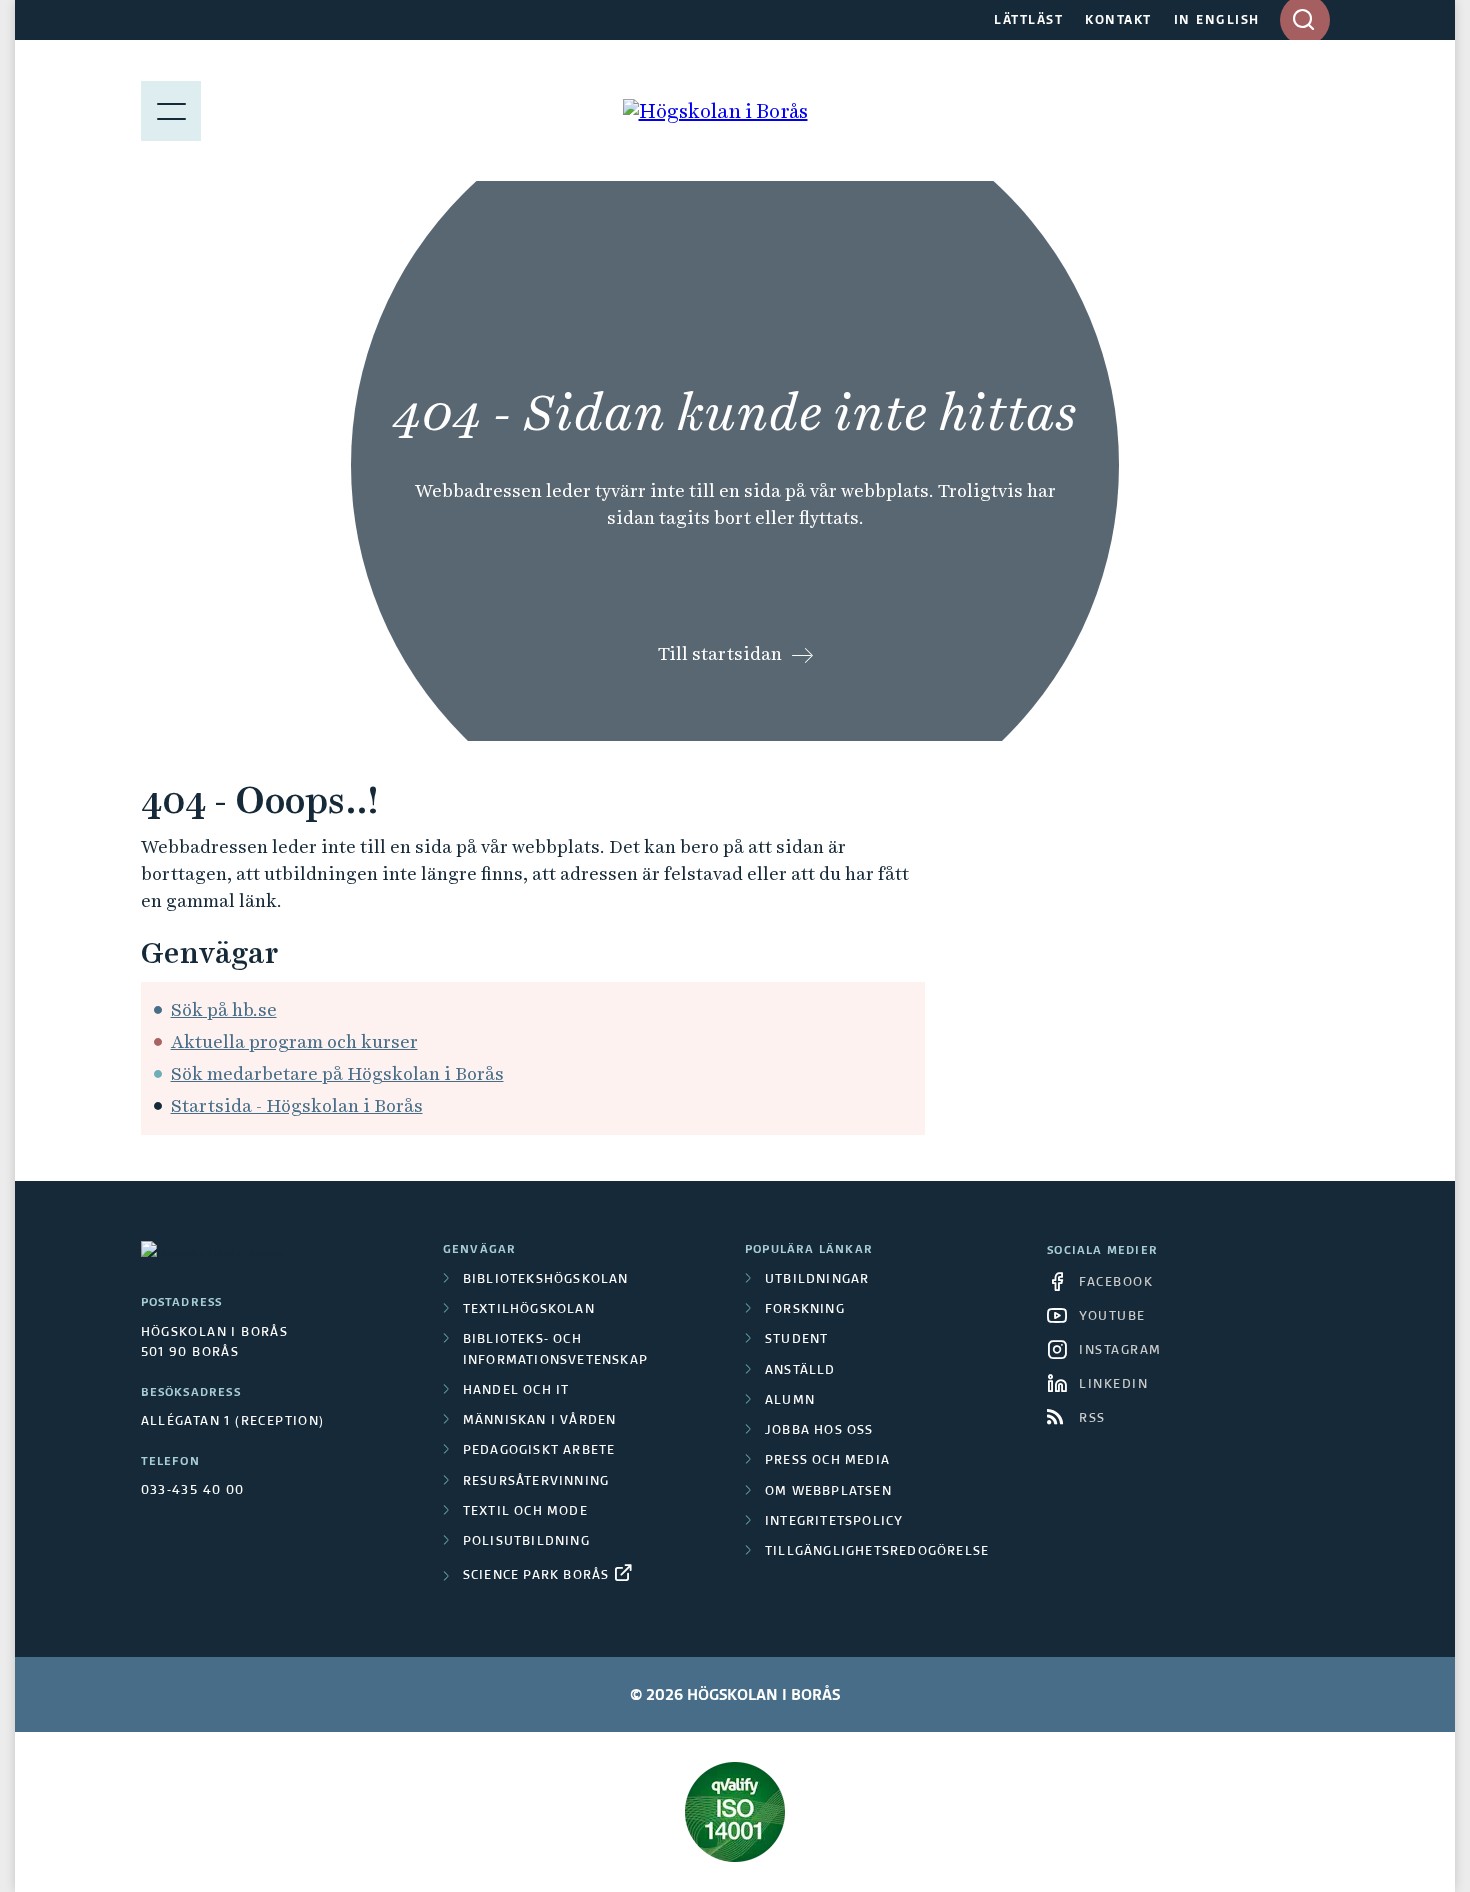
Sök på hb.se (224, 1009)
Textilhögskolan (529, 1310)
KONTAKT (1118, 21)
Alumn (790, 1401)
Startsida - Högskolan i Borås (297, 1105)
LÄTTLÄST (1028, 21)
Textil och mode (525, 1512)
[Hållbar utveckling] (735, 1812)
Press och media (827, 1461)
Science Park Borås (536, 1576)
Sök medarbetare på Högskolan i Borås (337, 1073)
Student (796, 1340)
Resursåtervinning (536, 1482)
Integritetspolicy (834, 1522)
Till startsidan (720, 653)
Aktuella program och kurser (294, 1041)
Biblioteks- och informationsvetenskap (555, 1350)
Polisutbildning (526, 1542)
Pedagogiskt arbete (539, 1451)
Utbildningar (817, 1280)
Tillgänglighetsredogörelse (877, 1552)
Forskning (805, 1310)
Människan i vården (540, 1421)
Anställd (800, 1371)
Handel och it (516, 1391)
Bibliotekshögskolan (546, 1280)
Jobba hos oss (819, 1431)
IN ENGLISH (1217, 21)
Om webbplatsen (828, 1492)
